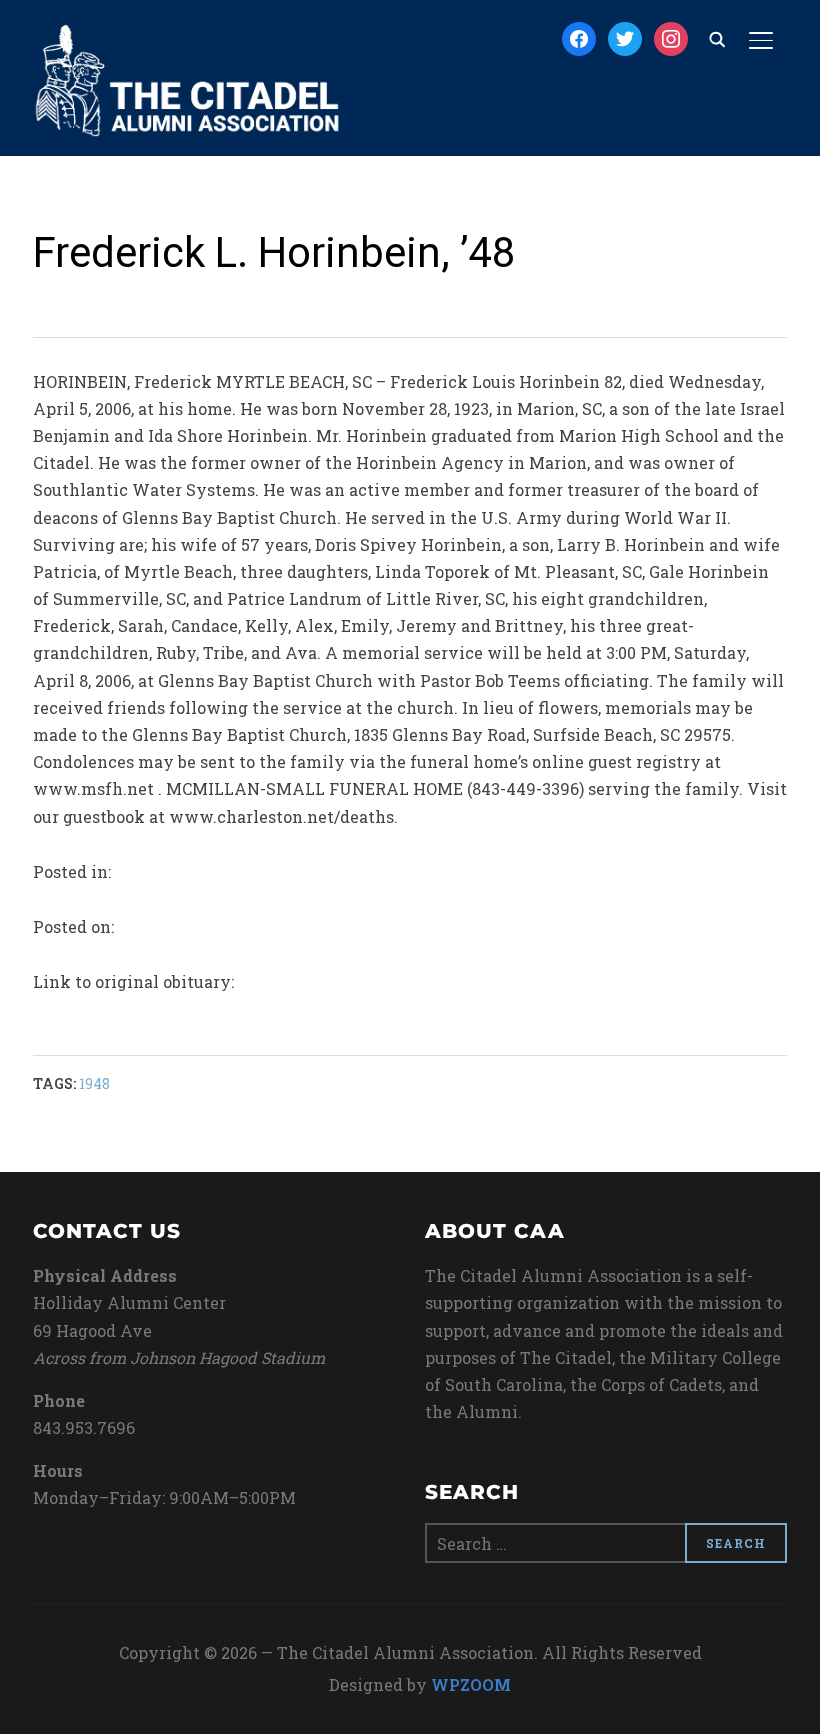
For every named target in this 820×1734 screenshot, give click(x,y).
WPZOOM (471, 1684)
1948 (94, 1083)
